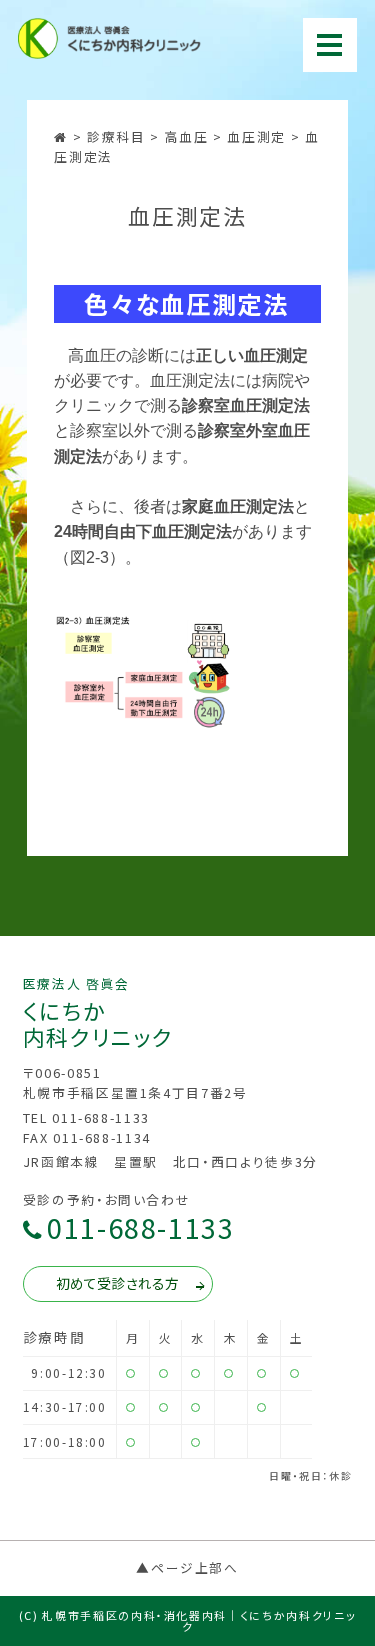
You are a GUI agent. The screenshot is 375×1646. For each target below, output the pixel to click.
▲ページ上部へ (187, 1567)
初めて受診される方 (117, 1283)
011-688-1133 (141, 1228)
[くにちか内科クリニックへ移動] (63, 136)
